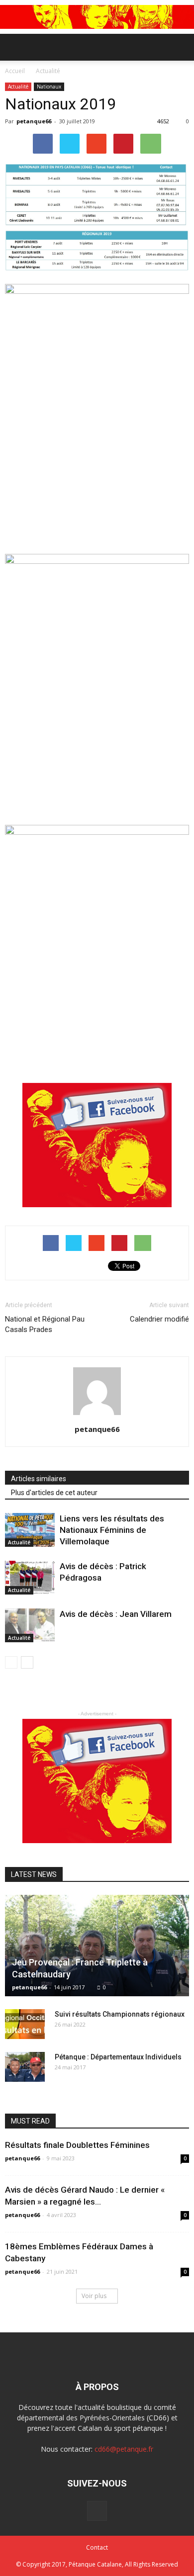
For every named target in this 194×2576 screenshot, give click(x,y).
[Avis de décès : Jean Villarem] (30, 1626)
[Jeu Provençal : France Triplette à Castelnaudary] (97, 1946)
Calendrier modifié (159, 1319)
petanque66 (34, 121)
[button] (180, 47)
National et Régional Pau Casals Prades (45, 1324)
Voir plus (94, 2296)
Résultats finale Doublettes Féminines (77, 2145)
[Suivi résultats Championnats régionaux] (25, 2024)
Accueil (16, 71)
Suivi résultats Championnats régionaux (120, 2014)
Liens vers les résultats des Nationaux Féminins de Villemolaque (112, 1530)
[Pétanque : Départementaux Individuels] (25, 2067)
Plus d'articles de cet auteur (54, 1493)
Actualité (18, 87)
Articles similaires (39, 1479)
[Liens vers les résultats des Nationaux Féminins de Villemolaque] (30, 1530)
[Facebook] (97, 2511)
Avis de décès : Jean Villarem (116, 1614)
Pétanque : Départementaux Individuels (118, 2057)
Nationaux (49, 87)
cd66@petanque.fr (124, 2449)
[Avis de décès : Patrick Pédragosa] (30, 1578)
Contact (97, 2547)
